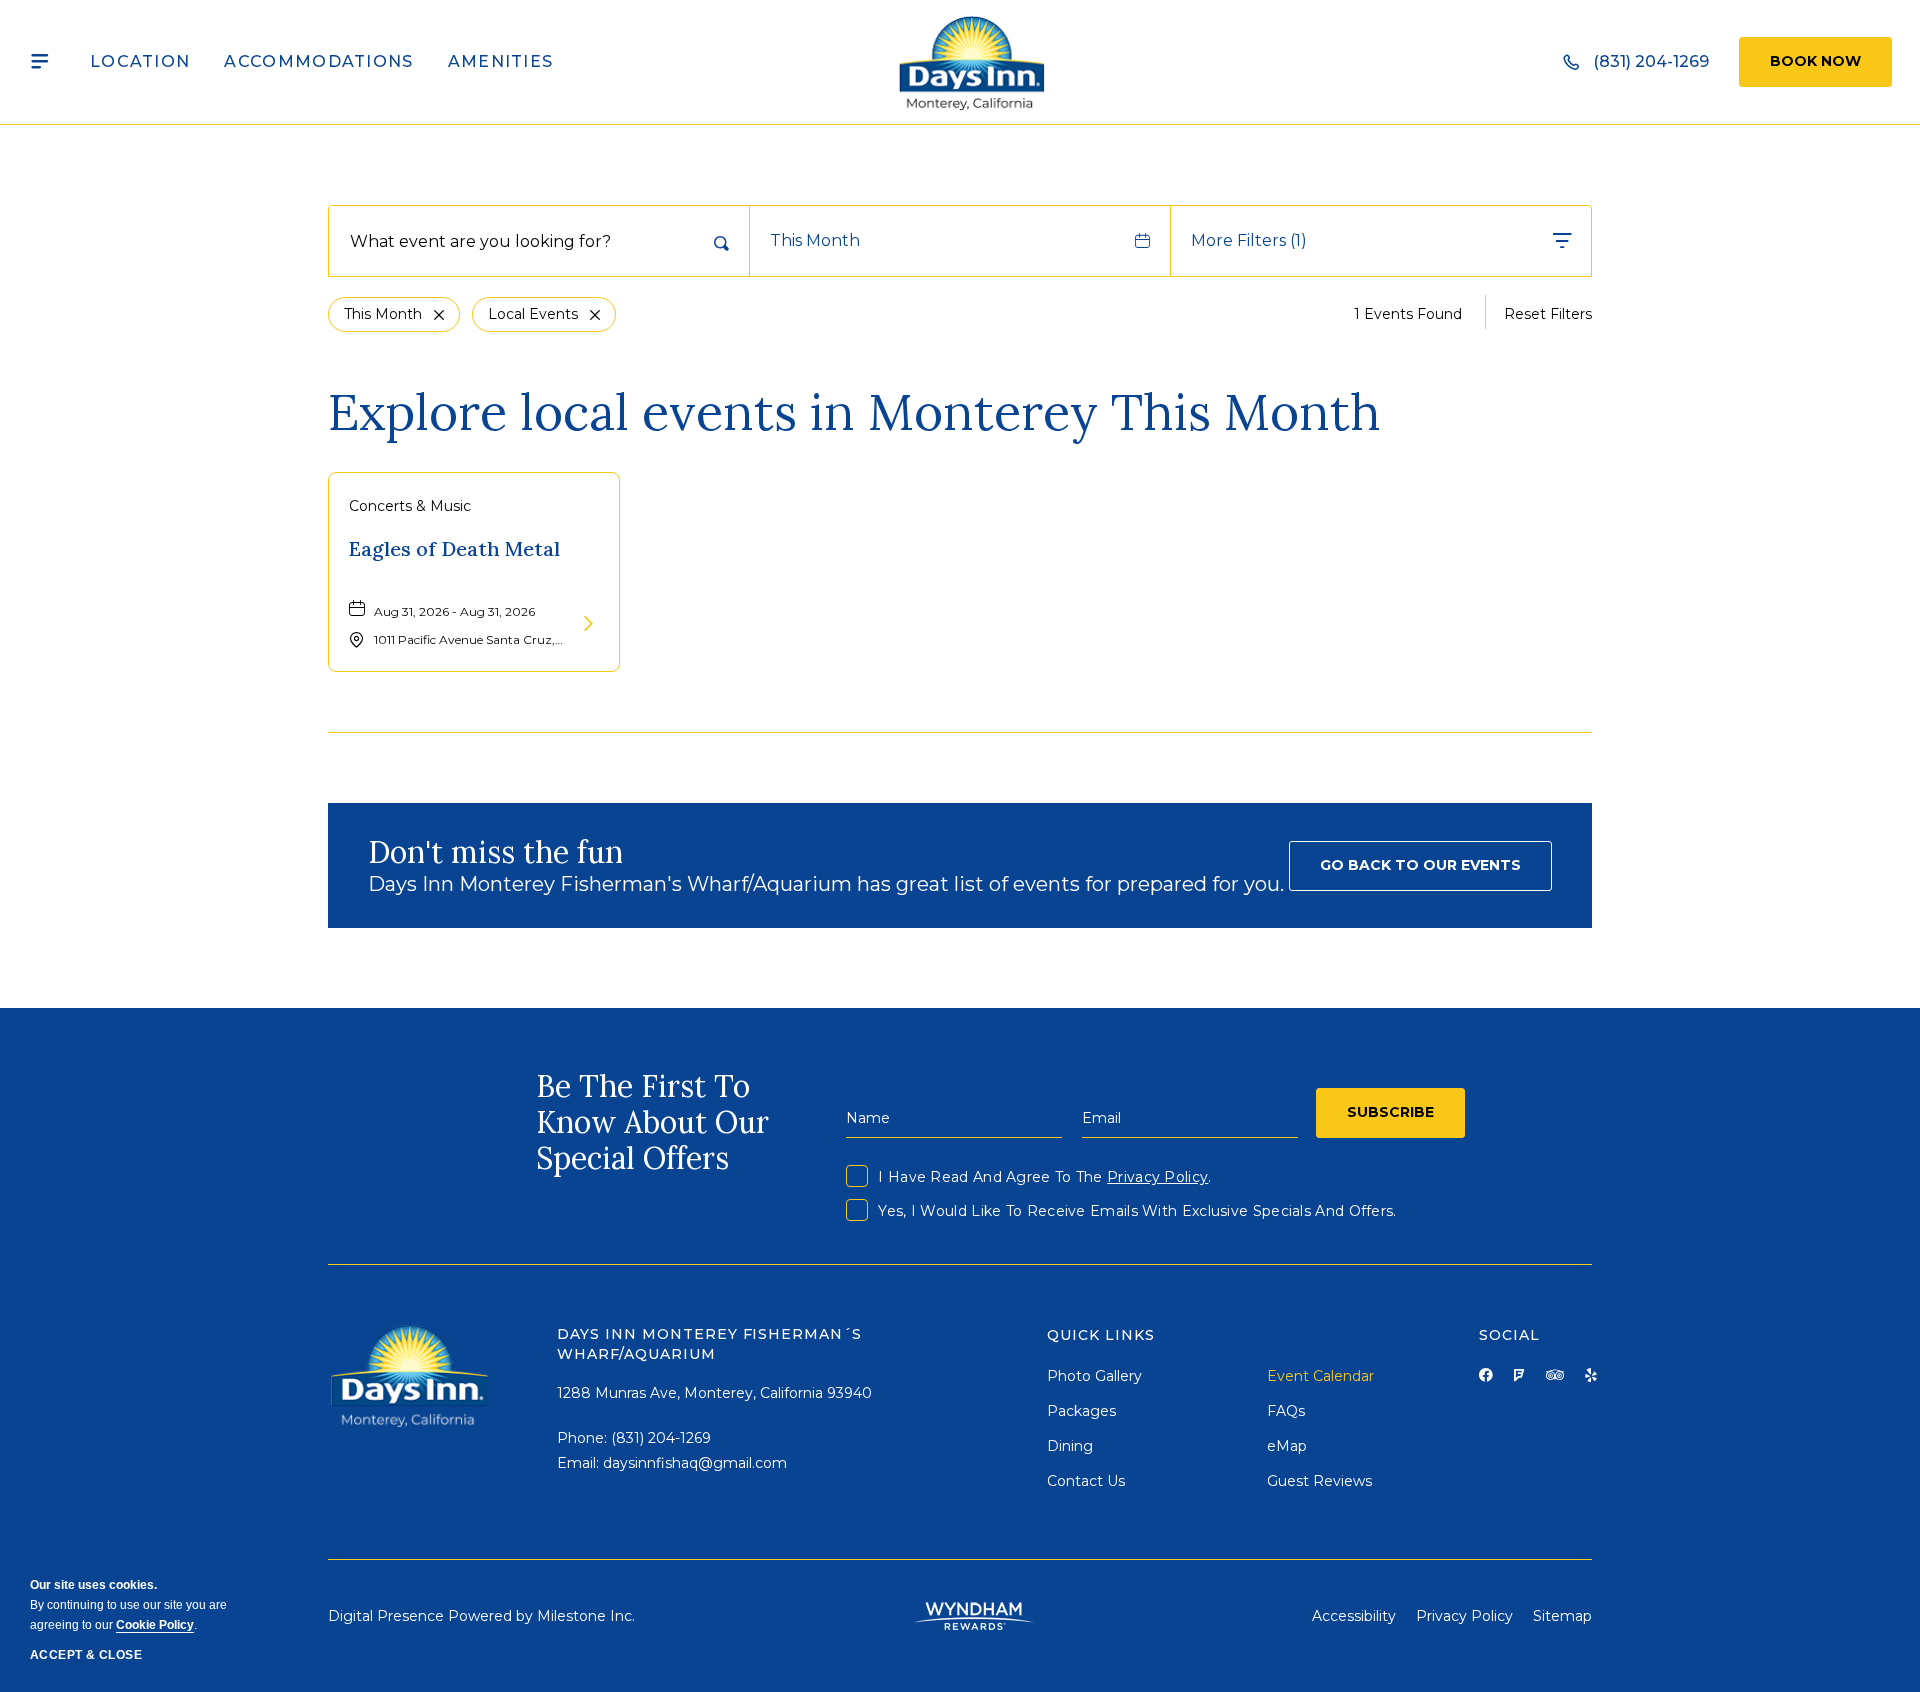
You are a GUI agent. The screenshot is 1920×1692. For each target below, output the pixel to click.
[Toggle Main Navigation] (40, 62)
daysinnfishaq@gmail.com (695, 1463)
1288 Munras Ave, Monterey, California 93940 (714, 1393)
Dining (1070, 1446)
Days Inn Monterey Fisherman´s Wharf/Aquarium (709, 1344)
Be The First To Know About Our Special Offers (652, 1122)
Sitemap (1562, 1616)
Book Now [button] (1815, 61)
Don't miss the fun (495, 852)
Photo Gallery (1094, 1376)
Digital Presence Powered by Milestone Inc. (481, 1616)
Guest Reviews (1319, 1481)
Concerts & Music (410, 506)
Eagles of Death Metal (454, 548)
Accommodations (318, 61)
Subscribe (1390, 1112)
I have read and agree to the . (1044, 1177)
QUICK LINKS (1101, 1335)
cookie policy (155, 1625)
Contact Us (1086, 1481)
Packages (1081, 1411)
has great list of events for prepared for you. (826, 884)
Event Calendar (1320, 1376)
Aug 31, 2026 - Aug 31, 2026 (454, 611)
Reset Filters (1548, 314)
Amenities (501, 61)
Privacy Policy (1157, 1177)
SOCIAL (1509, 1335)
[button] (1420, 866)
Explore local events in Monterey (854, 412)
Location (140, 61)
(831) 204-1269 (661, 1438)
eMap (1287, 1446)
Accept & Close (86, 1655)
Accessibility (1354, 1616)
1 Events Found (1408, 314)
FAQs (1286, 1411)
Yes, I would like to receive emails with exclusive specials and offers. (1137, 1211)
